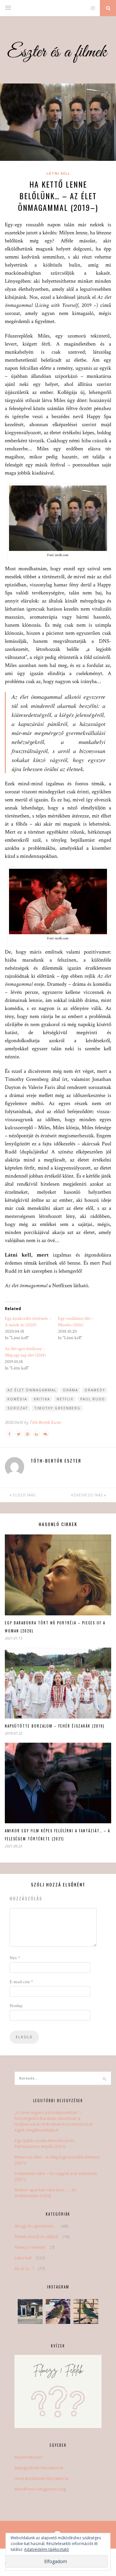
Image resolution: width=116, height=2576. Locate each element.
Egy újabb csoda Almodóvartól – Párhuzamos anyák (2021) (46, 2143)
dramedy (95, 1390)
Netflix (65, 1399)
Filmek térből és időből (36, 2237)
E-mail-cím (21, 1982)
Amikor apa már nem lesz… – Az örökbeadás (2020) (46, 2193)
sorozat (18, 1408)
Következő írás (88, 1495)
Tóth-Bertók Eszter (45, 1422)
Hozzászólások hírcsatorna (41, 2478)
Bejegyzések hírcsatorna (39, 2468)
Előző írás (24, 1495)
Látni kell (58, 173)
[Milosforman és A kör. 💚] (58, 2312)
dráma (71, 1390)
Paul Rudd (93, 1399)
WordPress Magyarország (40, 2489)
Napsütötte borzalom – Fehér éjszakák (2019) (55, 1726)
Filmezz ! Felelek (30, 2247)
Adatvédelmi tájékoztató (47, 2549)
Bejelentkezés (29, 2457)
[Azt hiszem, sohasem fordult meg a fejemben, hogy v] (86, 2312)
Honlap (16, 2006)
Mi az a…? (24, 2268)
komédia (17, 1399)
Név (15, 1958)
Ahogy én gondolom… (36, 2226)
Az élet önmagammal (32, 1390)
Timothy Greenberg (58, 1408)
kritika (42, 1399)
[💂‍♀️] (30, 2312)
